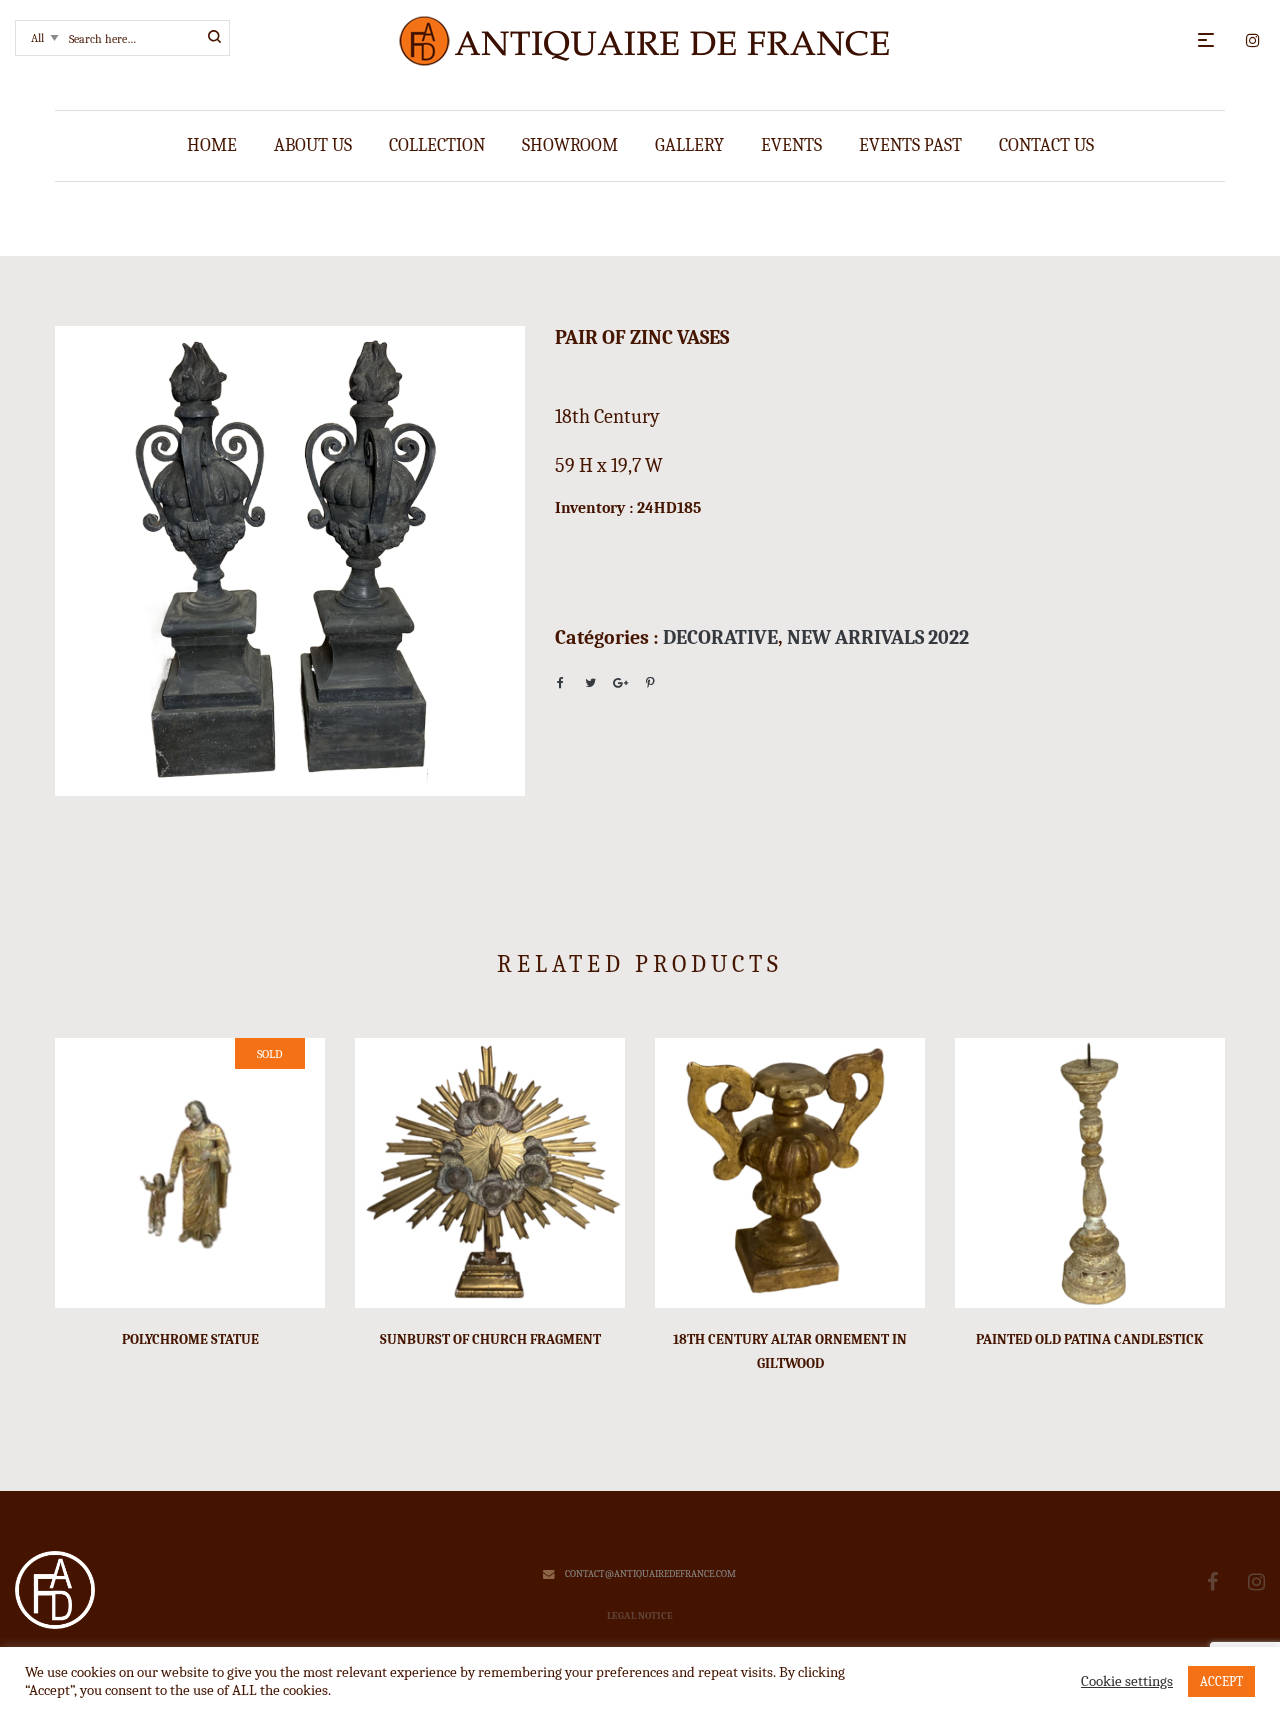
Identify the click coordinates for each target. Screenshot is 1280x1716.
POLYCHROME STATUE (190, 1339)
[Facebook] (1212, 1582)
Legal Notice (640, 1616)
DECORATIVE (720, 637)
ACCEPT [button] (1221, 1681)
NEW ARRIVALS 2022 (878, 637)
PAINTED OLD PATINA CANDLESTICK (1090, 1339)
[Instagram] (1256, 1582)
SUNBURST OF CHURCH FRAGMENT (490, 1339)
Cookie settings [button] (1127, 1681)
